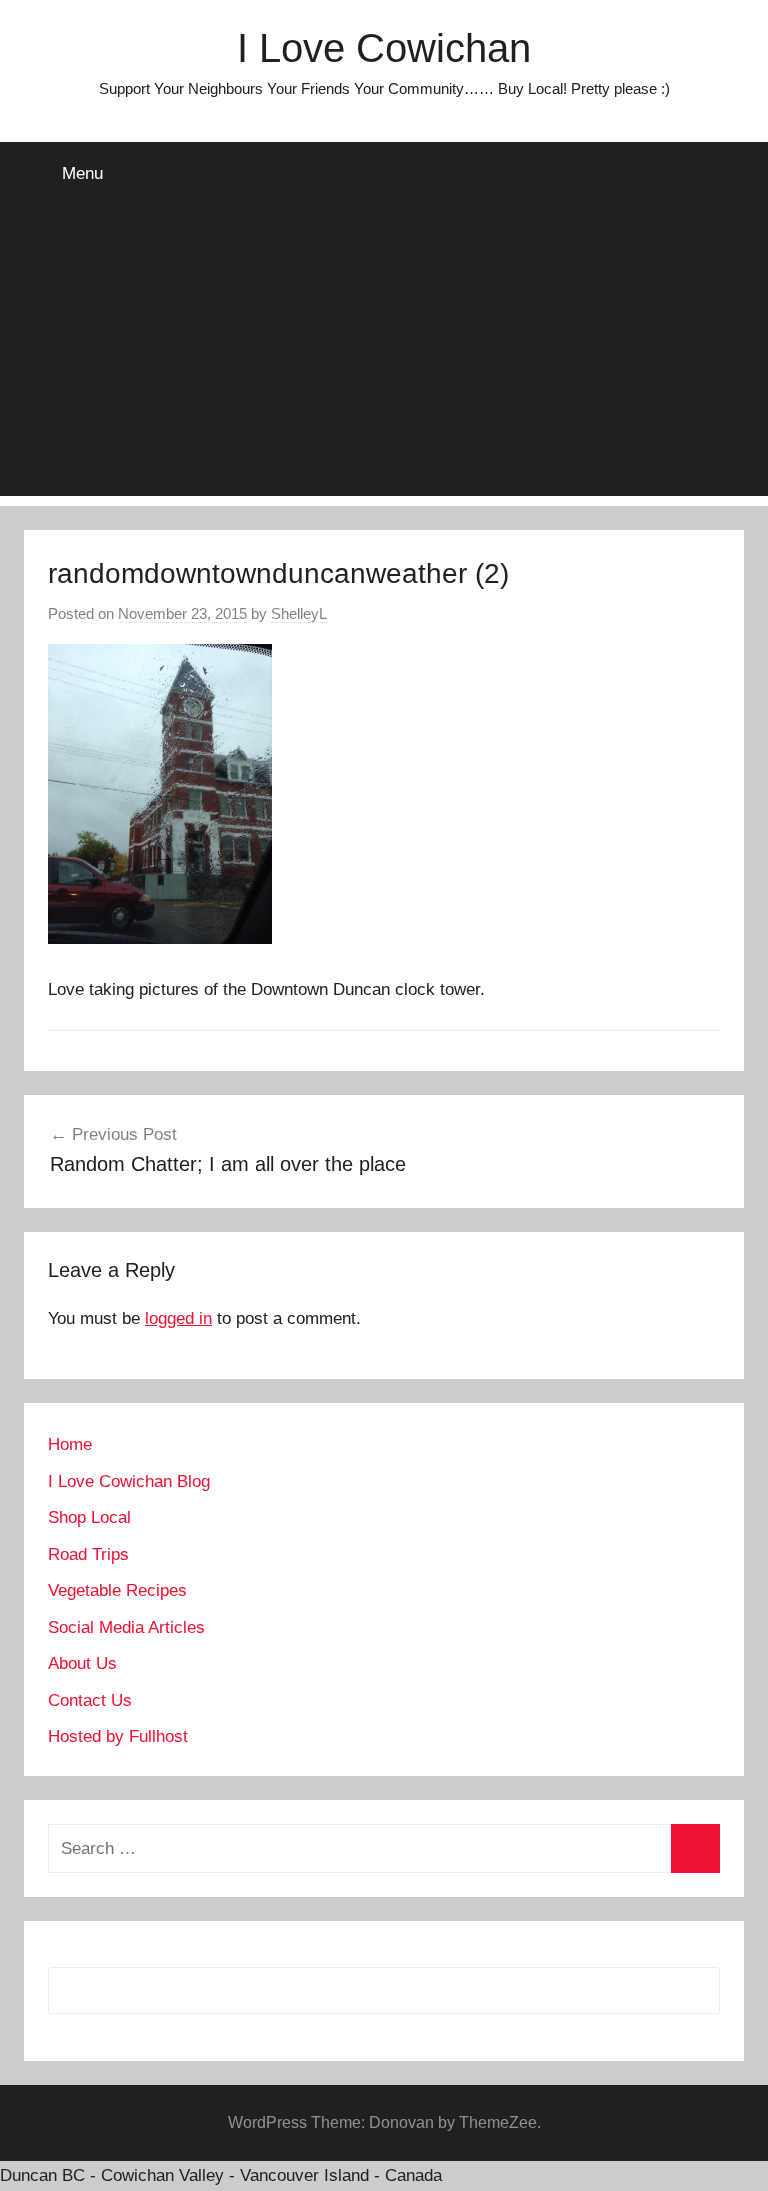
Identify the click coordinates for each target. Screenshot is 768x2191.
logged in (178, 1318)
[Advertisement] (384, 356)
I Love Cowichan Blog (129, 1481)
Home (70, 1444)
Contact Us (90, 1700)
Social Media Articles (126, 1627)
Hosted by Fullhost (118, 1736)
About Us (82, 1663)
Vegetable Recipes (117, 1590)
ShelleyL (299, 613)
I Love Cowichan (384, 48)
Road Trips (88, 1554)
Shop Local (89, 1517)
